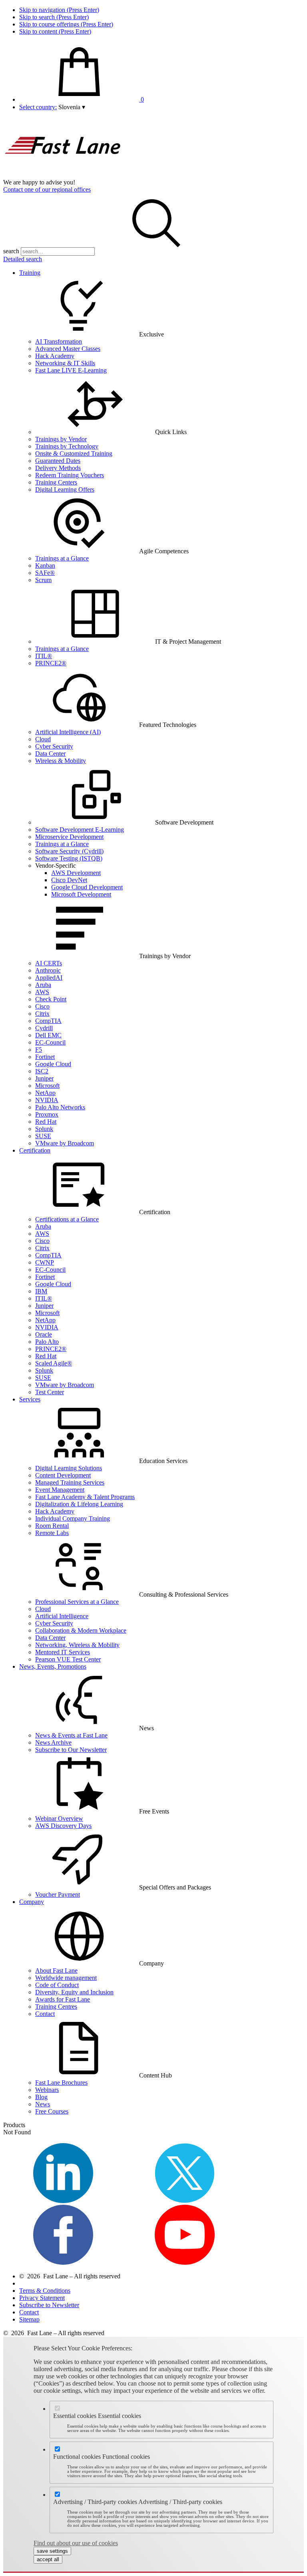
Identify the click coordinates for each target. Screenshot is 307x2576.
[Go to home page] (63, 175)
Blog (41, 2097)
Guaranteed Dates (58, 461)
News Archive (53, 1742)
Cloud (43, 739)
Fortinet (45, 1057)
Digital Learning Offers (65, 489)
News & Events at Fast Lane (71, 1735)
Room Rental (52, 1526)
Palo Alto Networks (60, 1107)
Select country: (38, 107)
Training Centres (56, 2007)
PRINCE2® (51, 663)
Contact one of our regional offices (47, 189)
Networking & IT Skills (65, 363)
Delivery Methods (58, 468)
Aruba (43, 985)
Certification (35, 1150)
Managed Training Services (70, 1482)
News (43, 2104)
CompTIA (48, 1021)
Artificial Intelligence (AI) (68, 732)
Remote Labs (52, 1533)
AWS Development (76, 873)
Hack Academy (55, 356)
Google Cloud (53, 1064)
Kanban (45, 565)
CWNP (45, 1262)
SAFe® (45, 573)
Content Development (63, 1475)
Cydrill (44, 1028)
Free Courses (52, 2111)
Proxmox (47, 1114)
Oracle (44, 1334)
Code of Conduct (57, 1985)
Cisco (42, 1006)
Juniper (44, 1078)
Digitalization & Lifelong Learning (79, 1504)
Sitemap (29, 2319)
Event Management (60, 1490)
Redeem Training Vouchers (70, 475)
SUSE (43, 1136)
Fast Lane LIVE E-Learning (71, 370)
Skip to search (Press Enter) (54, 17)
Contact (45, 2014)
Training (30, 273)
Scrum (43, 580)
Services (30, 1399)
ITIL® (44, 656)
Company (32, 1902)
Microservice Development (69, 837)
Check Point (51, 999)
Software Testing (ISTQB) (69, 858)
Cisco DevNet (69, 880)
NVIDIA (47, 1100)
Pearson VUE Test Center (68, 1659)
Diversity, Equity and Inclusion (74, 1992)
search (11, 251)
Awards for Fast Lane (63, 1999)
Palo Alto (47, 1342)
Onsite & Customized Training (74, 453)
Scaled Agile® (54, 1363)
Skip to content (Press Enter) (55, 31)
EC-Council (50, 1042)
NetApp (45, 1093)
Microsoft (47, 1086)
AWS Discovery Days (63, 1826)
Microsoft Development (81, 894)
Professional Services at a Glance (77, 1602)
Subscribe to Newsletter (49, 2305)
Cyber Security (54, 746)
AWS (42, 992)
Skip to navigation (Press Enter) (59, 10)
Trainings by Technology (67, 446)
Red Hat (46, 1122)
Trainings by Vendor (61, 439)
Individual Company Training (73, 1518)
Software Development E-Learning (80, 830)
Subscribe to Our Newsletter (71, 1750)
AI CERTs (49, 963)
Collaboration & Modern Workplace (81, 1630)
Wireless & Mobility (61, 761)
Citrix (42, 1014)
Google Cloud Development (87, 887)
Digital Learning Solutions (69, 1468)
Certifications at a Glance (67, 1219)
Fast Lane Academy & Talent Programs (85, 1497)
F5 (39, 1050)
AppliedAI (49, 978)
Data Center (50, 754)
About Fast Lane (56, 1971)
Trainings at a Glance (62, 558)
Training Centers (56, 482)
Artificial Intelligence (62, 1616)
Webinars (47, 2090)
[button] (72, 107)
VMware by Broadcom (65, 1143)
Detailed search (23, 259)
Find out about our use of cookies (76, 2543)
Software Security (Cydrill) (69, 851)
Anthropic (48, 970)
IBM (41, 1291)
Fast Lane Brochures (61, 2083)
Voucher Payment (58, 1894)
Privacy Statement (42, 2298)
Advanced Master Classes (68, 349)
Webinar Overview (59, 1818)
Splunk (44, 1129)
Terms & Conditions (45, 2291)
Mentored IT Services (63, 1652)
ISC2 (42, 1071)
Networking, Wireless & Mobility (77, 1645)
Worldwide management (66, 1978)
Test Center (50, 1392)
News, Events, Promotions (53, 1666)
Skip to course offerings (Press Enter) (66, 24)
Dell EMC (48, 1035)
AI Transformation (59, 341)
